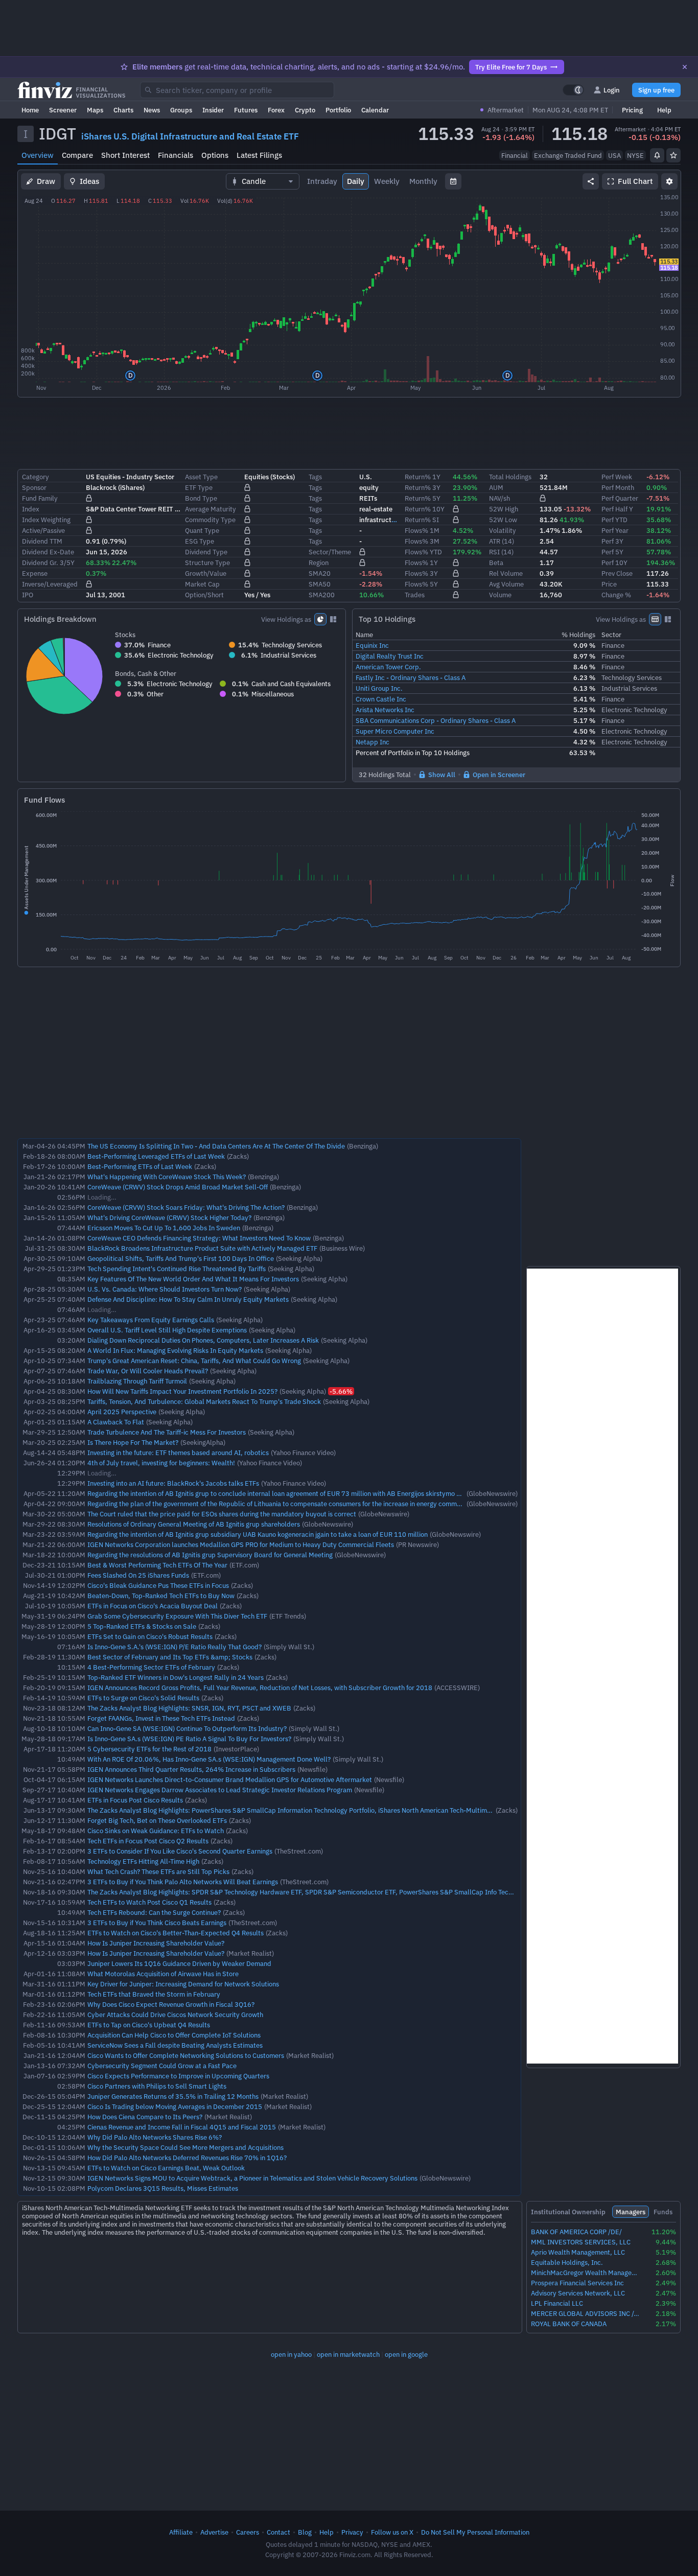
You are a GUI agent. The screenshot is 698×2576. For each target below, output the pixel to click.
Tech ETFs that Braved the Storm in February (154, 1994)
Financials (176, 155)
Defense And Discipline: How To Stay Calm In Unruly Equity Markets (188, 1299)
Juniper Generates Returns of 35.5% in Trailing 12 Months (173, 2096)
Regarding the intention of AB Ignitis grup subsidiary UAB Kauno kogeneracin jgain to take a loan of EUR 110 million (258, 1534)
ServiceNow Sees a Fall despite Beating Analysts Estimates (175, 2045)
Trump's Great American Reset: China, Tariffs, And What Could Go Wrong (194, 1361)
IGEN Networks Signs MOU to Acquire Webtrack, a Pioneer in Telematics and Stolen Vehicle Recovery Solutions (252, 2178)
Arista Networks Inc (385, 710)
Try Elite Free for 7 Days (511, 67)
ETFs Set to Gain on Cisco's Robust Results (150, 1636)
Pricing (632, 110)
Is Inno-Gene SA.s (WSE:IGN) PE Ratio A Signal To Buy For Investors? (189, 1739)
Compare (77, 155)
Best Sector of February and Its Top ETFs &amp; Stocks (170, 1657)
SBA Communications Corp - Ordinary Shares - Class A (436, 720)
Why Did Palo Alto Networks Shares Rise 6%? (155, 2137)
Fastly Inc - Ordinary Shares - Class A (411, 677)
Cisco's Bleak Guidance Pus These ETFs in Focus (158, 1585)
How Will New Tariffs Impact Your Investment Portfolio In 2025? (182, 1391)
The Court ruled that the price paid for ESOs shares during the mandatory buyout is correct (222, 1514)
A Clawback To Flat (116, 1422)
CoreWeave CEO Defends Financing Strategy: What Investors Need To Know (199, 1238)
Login (612, 90)
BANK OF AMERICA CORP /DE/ (576, 2232)
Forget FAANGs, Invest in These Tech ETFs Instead (161, 1718)
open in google (406, 2354)
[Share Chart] (591, 181)
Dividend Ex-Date (48, 552)
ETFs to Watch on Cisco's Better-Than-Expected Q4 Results (176, 1933)
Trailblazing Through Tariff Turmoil (137, 1381)
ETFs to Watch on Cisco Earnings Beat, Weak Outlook (166, 2168)
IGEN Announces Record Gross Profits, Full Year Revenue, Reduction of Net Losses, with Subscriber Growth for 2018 (260, 1688)
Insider (213, 110)
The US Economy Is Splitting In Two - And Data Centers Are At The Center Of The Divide (216, 1146)
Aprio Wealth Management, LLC (578, 2252)
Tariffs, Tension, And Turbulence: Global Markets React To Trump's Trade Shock (204, 1401)
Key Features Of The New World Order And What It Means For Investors (193, 1279)
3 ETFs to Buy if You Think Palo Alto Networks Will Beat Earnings (183, 1882)
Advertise (214, 2532)
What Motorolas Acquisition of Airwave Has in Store (163, 1974)
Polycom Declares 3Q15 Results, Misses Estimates (163, 2188)
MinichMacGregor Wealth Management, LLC (585, 2273)
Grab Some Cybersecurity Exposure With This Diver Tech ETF (177, 1616)
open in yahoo (291, 2354)
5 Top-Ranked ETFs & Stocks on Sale (142, 1626)
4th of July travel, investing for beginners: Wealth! (161, 1463)
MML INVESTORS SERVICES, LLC (581, 2242)
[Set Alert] (657, 155)
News (152, 110)
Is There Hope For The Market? (133, 1442)
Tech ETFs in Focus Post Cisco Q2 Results (148, 1841)
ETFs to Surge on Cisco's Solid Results (143, 1698)
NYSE (635, 155)
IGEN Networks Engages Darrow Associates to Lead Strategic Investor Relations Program (220, 1790)
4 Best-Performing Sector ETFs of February (151, 1667)
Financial (515, 155)
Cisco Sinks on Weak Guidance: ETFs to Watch (156, 1831)
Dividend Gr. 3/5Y (48, 563)
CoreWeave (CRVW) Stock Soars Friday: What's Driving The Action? (186, 1207)
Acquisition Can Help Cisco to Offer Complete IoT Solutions (174, 2035)
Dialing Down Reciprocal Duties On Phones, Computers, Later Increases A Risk (203, 1340)
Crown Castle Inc (381, 699)
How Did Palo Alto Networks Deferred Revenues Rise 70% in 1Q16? (187, 2158)
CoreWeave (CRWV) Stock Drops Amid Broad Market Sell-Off (178, 1187)
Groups (181, 110)
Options (215, 155)
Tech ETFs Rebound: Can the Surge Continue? (154, 1912)
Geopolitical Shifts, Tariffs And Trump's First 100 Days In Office (181, 1258)
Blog (305, 2532)
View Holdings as (286, 619)
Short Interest (125, 155)
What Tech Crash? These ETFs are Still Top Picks (158, 1871)
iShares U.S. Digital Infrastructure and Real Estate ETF (190, 136)
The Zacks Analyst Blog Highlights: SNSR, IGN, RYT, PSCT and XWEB (189, 1708)
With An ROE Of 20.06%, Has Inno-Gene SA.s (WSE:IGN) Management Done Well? (209, 1759)
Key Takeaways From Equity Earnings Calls (151, 1320)
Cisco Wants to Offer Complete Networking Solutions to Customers (186, 2055)
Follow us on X (392, 2532)
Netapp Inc (373, 742)
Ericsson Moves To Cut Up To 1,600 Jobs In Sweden (164, 1228)
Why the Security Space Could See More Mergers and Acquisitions (185, 2147)
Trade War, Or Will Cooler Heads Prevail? (148, 1371)
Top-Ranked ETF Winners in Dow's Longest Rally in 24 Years (176, 1677)
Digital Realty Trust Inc (390, 656)
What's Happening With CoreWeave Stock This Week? (167, 1177)
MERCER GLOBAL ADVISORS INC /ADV (585, 2314)
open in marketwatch (348, 2354)
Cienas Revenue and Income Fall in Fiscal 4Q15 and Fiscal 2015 (182, 2127)
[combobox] (237, 90)
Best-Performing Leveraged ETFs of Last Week (156, 1156)
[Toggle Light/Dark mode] (573, 90)
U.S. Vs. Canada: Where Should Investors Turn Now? (165, 1289)
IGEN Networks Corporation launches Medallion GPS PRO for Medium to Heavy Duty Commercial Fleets (241, 1544)
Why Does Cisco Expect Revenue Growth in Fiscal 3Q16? (171, 2004)
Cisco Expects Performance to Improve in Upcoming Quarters (178, 2076)
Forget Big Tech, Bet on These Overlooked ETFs (157, 1820)
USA (614, 155)
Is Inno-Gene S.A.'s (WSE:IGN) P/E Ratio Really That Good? (175, 1647)
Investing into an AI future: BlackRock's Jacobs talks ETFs (173, 1483)
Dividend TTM (42, 541)
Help (664, 110)
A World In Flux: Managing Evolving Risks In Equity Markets (175, 1350)
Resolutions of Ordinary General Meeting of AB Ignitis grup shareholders (194, 1524)
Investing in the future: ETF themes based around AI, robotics (178, 1453)
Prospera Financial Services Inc (577, 2283)
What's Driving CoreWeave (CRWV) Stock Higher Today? (169, 1217)
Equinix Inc (372, 645)
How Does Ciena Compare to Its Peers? (145, 2117)
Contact (278, 2532)
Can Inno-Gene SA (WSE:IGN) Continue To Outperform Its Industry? (187, 1728)
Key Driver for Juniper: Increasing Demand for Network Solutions (183, 1984)
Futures (246, 110)
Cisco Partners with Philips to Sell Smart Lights (157, 2086)
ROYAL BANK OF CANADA (569, 2324)
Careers (248, 2532)
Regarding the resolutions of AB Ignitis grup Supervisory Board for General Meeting (210, 1555)
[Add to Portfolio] (673, 155)
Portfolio (338, 110)
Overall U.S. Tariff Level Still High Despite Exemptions (167, 1330)
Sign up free (656, 90)
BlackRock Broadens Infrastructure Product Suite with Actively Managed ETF (202, 1248)
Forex (276, 110)
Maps (95, 110)
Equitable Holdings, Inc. (567, 2263)
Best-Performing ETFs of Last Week (140, 1166)
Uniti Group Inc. (379, 688)
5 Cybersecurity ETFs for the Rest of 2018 (149, 1749)
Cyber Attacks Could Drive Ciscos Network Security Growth (175, 2015)
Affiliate (181, 2532)
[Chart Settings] (669, 181)
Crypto (305, 110)
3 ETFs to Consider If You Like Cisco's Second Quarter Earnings (180, 1851)
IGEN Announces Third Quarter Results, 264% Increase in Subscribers (191, 1769)
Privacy (352, 2532)
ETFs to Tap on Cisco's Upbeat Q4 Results (149, 2025)
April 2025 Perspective (122, 1412)
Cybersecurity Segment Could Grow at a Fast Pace (162, 2066)
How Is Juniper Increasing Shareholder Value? (156, 1943)
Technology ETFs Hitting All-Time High (143, 1861)
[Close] (685, 67)
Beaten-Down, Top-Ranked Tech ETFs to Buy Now (161, 1596)
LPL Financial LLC (557, 2303)
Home (30, 110)
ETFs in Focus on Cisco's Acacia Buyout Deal (153, 1606)
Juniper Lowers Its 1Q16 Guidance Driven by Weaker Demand (179, 1963)
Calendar (375, 110)
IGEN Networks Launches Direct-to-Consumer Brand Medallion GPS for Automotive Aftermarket (230, 1779)
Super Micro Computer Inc (395, 731)
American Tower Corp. (388, 667)
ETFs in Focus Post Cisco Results (135, 1800)
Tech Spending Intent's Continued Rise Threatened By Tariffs (177, 1269)
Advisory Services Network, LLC (578, 2293)
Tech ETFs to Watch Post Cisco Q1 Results (149, 1902)
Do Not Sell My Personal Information (475, 2532)
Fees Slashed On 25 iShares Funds (138, 1575)
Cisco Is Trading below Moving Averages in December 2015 (175, 2106)
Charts (123, 110)
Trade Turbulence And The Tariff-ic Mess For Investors (167, 1432)
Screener (63, 110)
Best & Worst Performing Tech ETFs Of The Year (157, 1565)
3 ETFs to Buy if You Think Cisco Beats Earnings (157, 1923)
